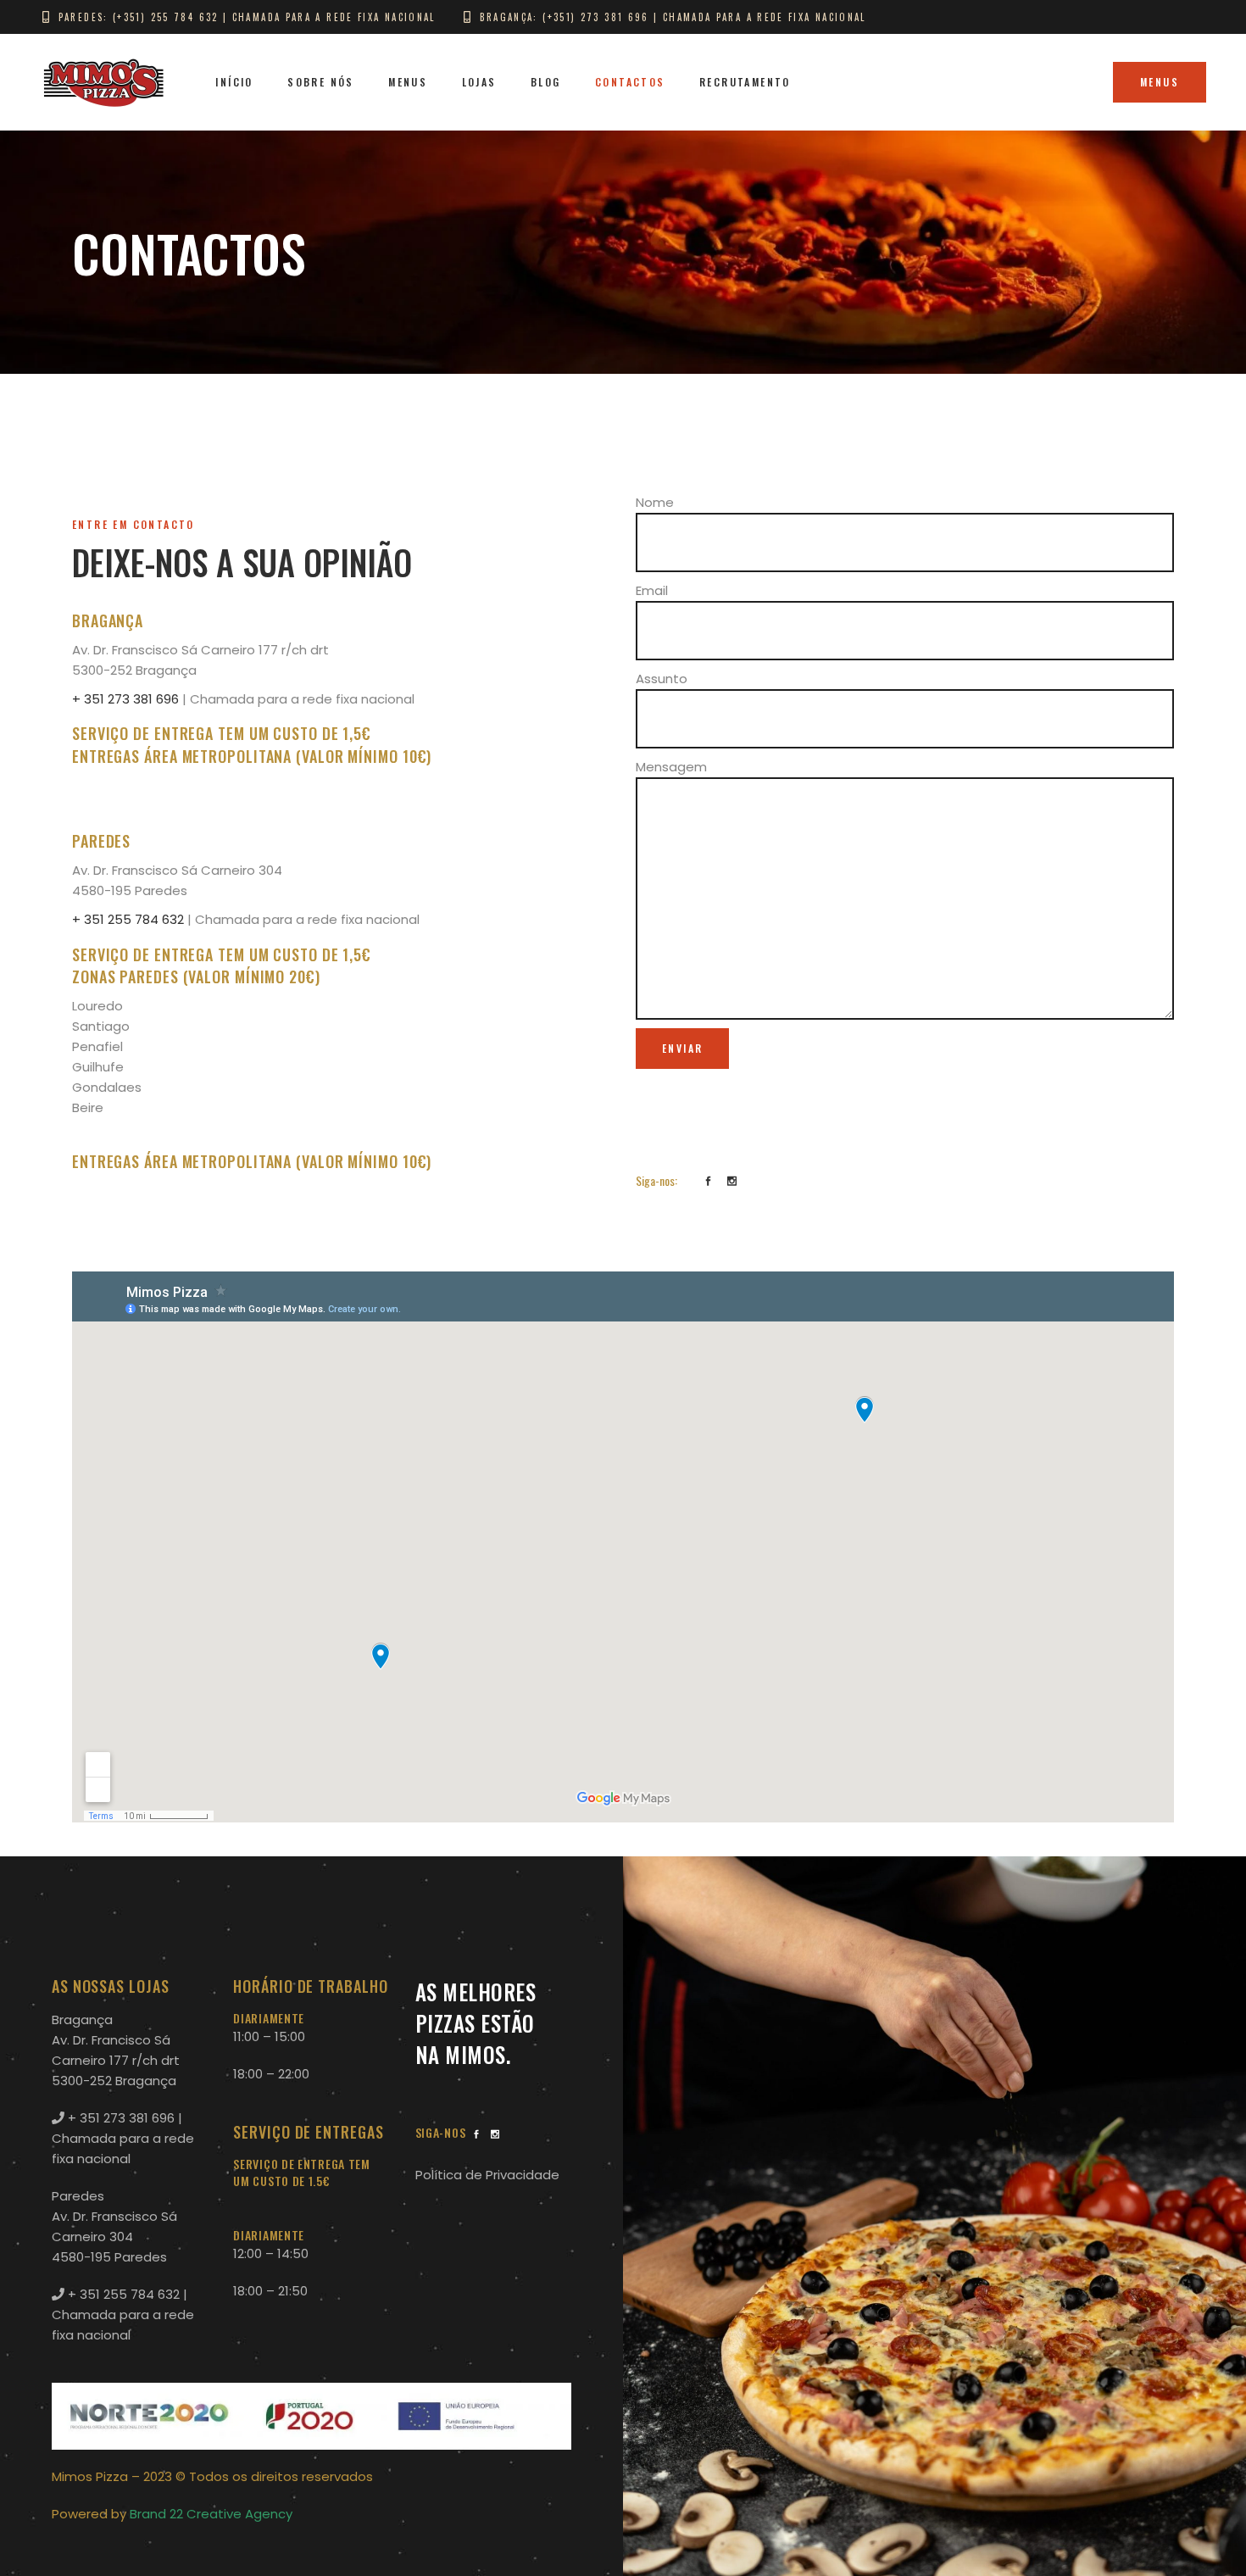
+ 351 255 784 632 (128, 919)
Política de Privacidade (487, 2175)
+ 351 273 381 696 (125, 699)
